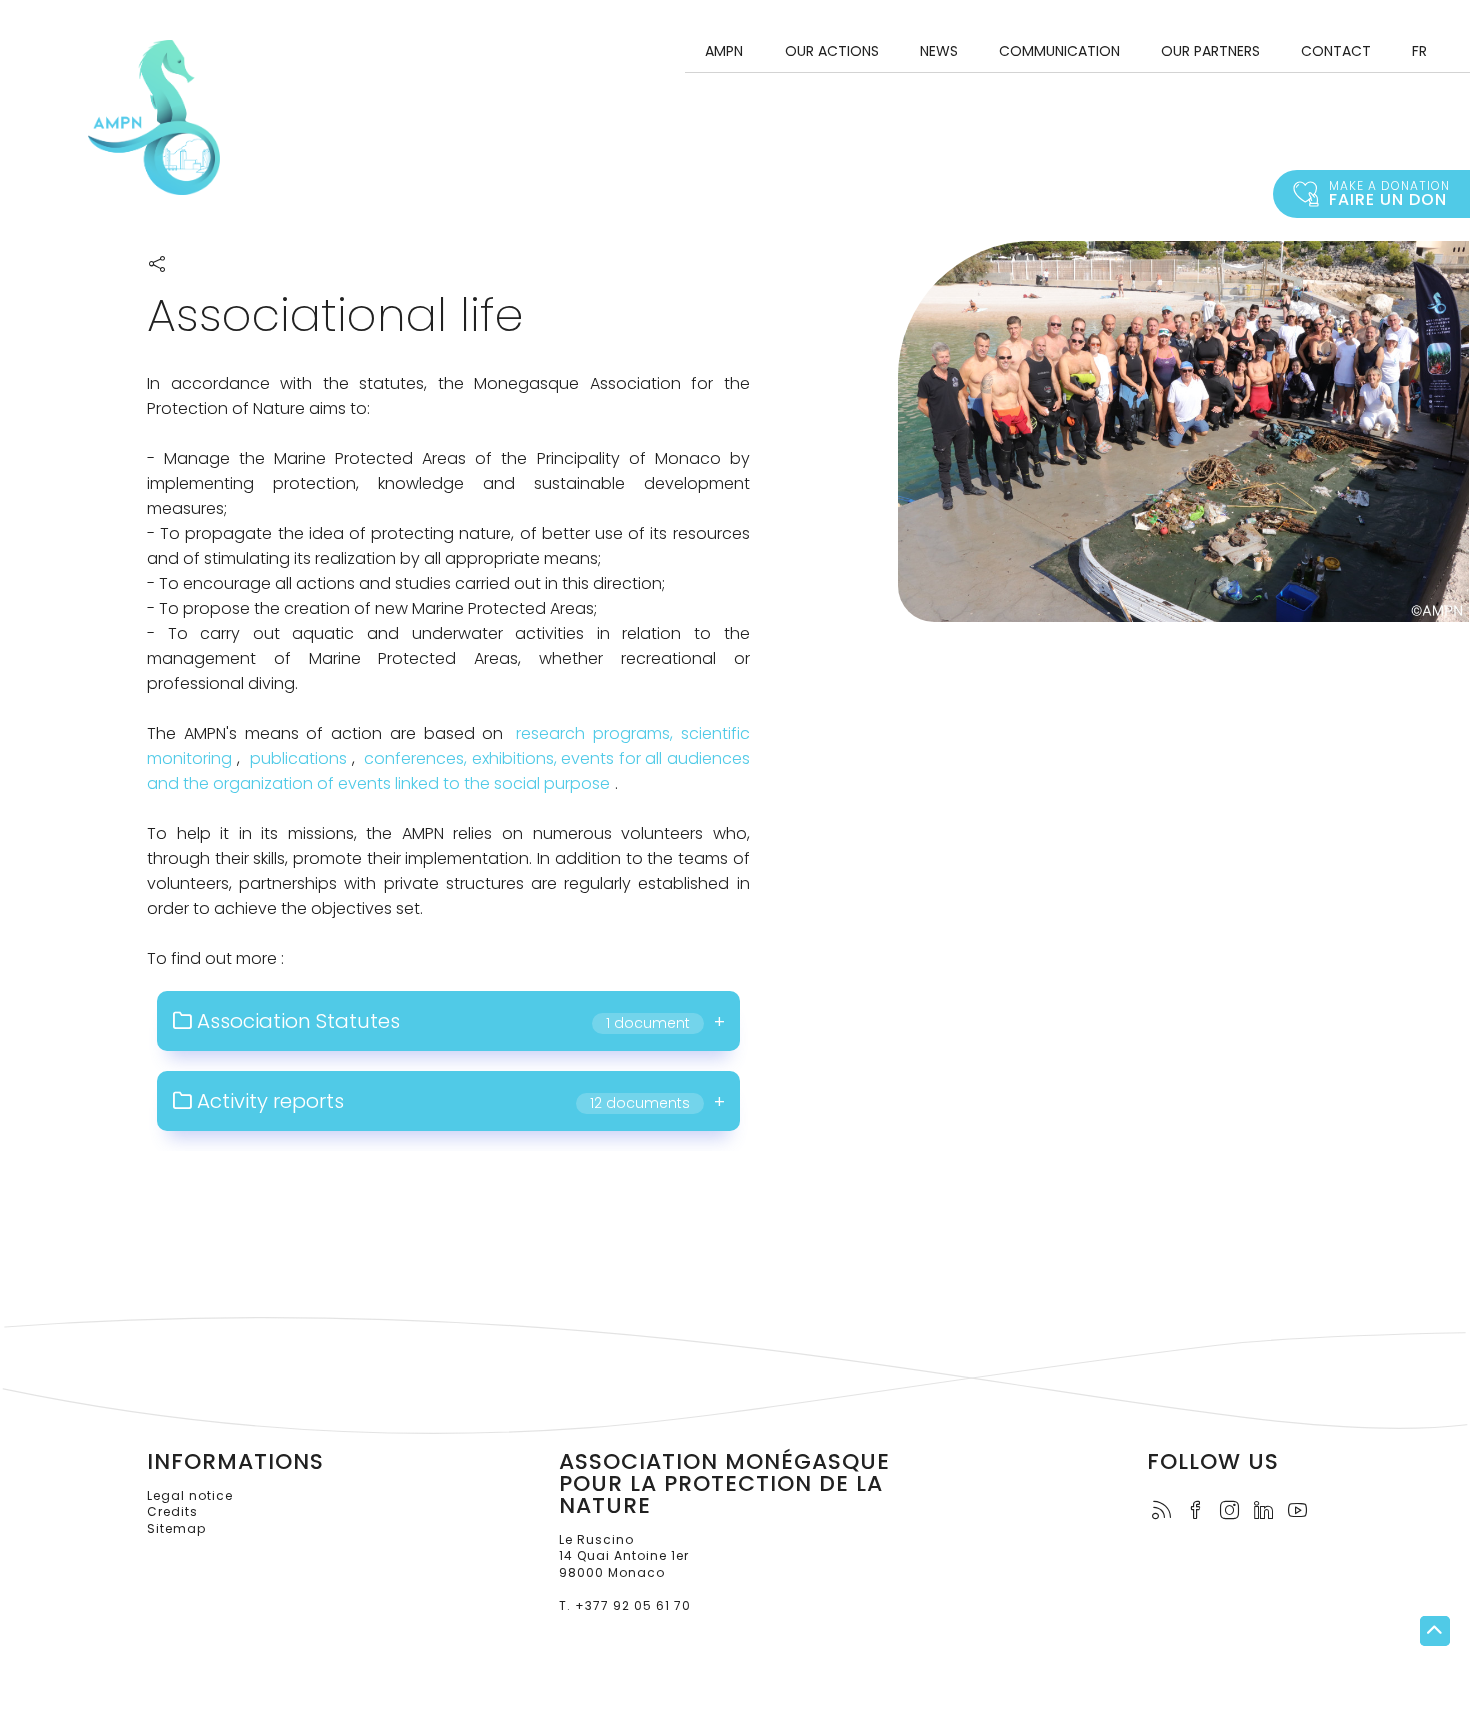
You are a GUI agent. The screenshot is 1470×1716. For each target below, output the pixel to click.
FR (1419, 51)
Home (154, 117)
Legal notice (190, 1495)
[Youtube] (1303, 1511)
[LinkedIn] (1269, 1511)
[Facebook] (1201, 1511)
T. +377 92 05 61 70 (625, 1605)
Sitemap (176, 1528)
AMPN (724, 51)
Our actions (832, 51)
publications (298, 758)
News (939, 51)
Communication (1059, 51)
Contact (1336, 51)
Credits (172, 1511)
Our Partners (1210, 51)
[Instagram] (1235, 1511)
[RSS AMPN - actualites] (1167, 1511)
